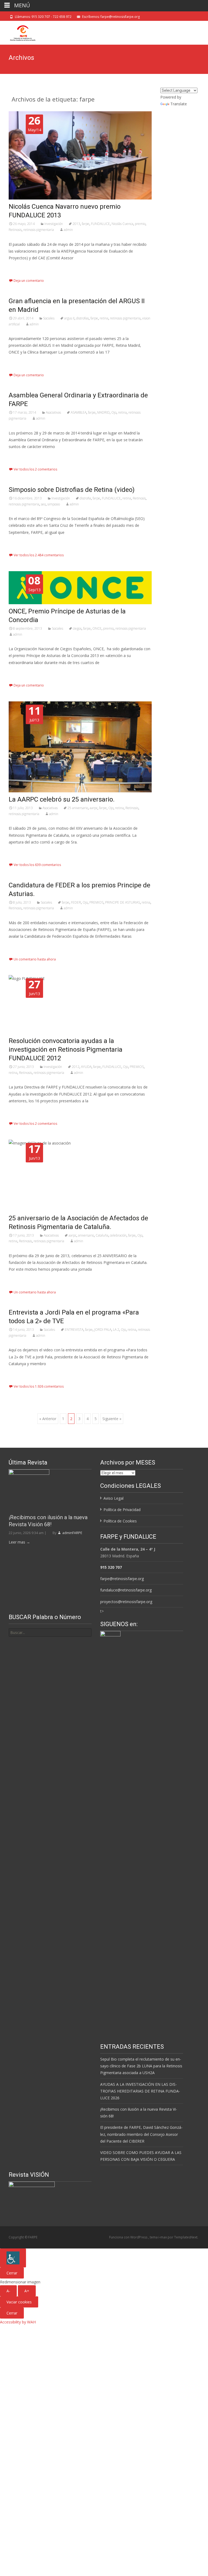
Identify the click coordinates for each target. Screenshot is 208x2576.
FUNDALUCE (100, 224)
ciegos (77, 628)
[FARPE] (18, 32)
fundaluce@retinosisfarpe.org (126, 1590)
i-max (163, 2237)
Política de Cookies (120, 1521)
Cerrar (12, 2273)
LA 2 (116, 1330)
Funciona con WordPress (129, 2237)
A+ (27, 2291)
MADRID (103, 412)
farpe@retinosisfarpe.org (122, 1579)
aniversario (86, 1235)
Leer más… (19, 268)
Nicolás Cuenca (122, 224)
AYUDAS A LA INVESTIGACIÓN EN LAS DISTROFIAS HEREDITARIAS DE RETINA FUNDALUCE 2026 (140, 2091)
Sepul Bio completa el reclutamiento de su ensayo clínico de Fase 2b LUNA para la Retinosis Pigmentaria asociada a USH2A (141, 2066)
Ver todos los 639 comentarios (37, 865)
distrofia (85, 498)
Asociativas (53, 412)
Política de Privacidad (122, 1510)
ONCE (97, 628)
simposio (54, 504)
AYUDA (86, 1067)
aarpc (94, 808)
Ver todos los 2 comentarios (35, 469)
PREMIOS (96, 902)
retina (104, 318)
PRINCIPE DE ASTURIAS (123, 902)
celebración (118, 1235)
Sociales (49, 318)
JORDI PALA (103, 1330)
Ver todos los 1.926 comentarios (39, 1386)
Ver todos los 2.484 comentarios (39, 555)
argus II (69, 318)
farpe (86, 224)
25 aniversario (78, 808)
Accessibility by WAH (18, 2322)
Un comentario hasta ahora (35, 959)
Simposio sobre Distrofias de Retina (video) (72, 490)
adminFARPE (72, 1533)
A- (8, 2291)
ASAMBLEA (79, 412)
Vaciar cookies (19, 2302)
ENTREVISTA (74, 1330)
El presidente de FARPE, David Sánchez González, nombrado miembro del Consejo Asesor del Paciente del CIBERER (141, 2134)
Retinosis (15, 230)
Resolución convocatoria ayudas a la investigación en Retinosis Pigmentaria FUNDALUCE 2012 (66, 1050)
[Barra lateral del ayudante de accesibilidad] (13, 2258)
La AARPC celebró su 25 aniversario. (62, 799)
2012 (76, 1067)
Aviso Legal (113, 1498)
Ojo (114, 412)
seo (43, 504)
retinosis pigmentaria (39, 230)
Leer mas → (19, 1542)
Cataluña (102, 1235)
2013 (76, 224)
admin (68, 230)
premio (140, 224)
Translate (179, 104)
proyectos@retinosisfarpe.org (126, 1602)
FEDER (76, 902)
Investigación (54, 224)
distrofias (82, 318)
